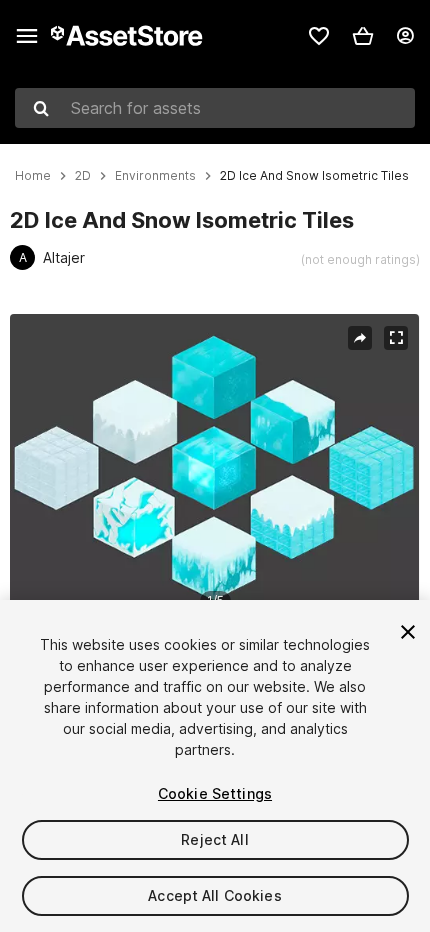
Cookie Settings (215, 793)
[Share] (360, 338)
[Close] (408, 632)
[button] (363, 36)
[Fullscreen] (396, 338)
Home (33, 176)
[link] (319, 36)
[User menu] (405, 36)
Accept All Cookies (215, 895)
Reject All (214, 839)
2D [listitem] (83, 176)
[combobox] (215, 108)
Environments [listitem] (155, 176)
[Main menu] (27, 36)
